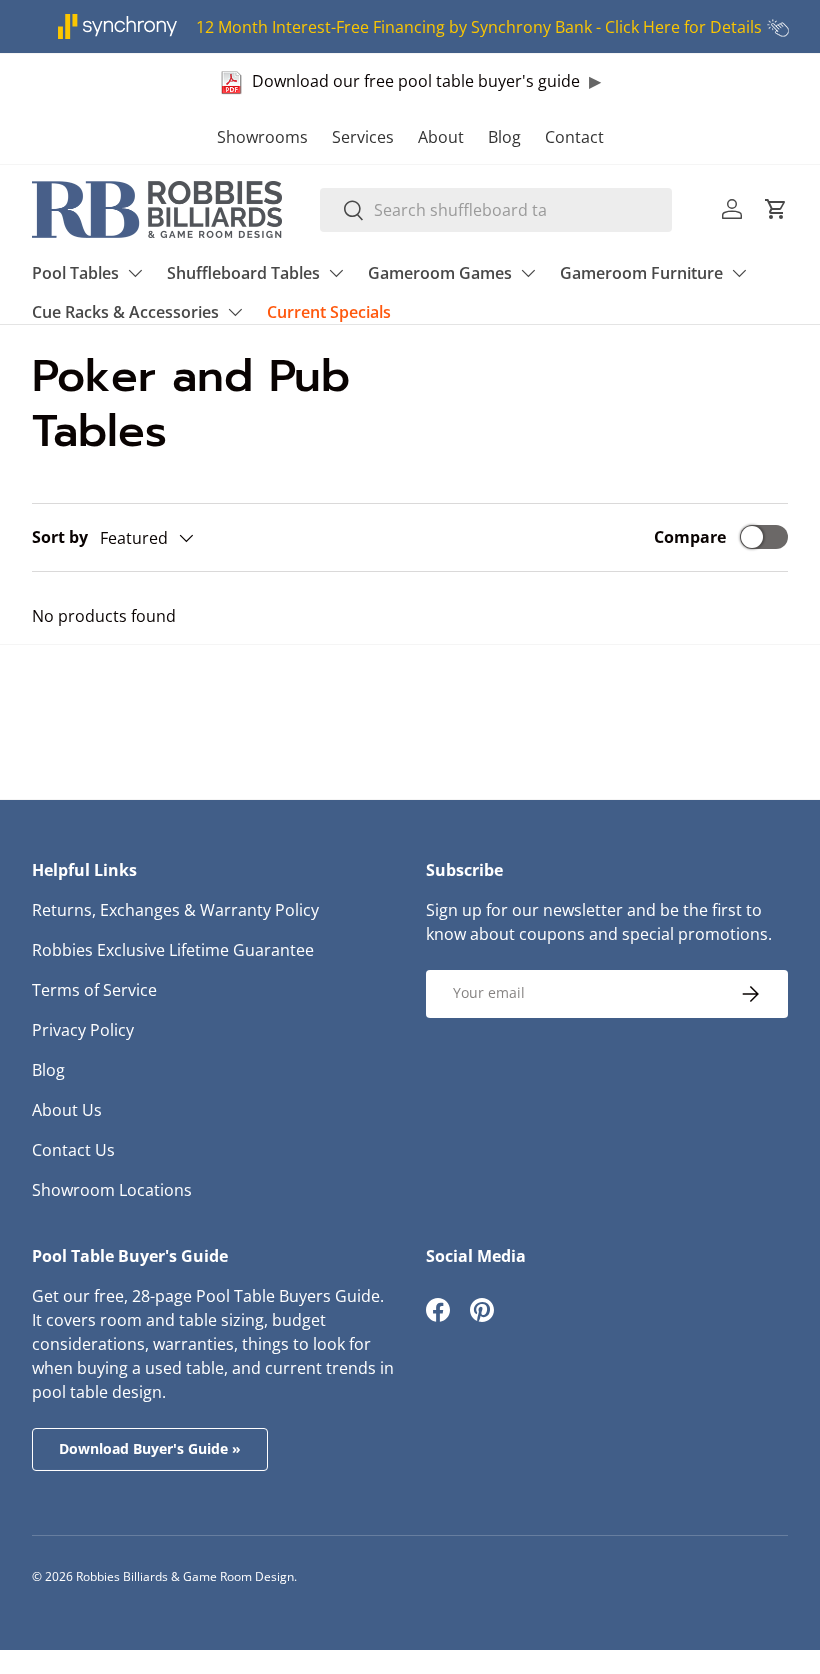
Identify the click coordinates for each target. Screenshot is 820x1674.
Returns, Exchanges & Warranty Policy (175, 910)
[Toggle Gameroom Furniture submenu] (739, 273)
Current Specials (329, 312)
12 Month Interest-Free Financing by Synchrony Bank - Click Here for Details (479, 27)
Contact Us (73, 1150)
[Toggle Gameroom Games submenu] (528, 273)
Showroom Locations (112, 1190)
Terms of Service (94, 990)
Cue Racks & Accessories (125, 312)
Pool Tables (75, 273)
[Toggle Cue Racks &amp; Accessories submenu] (235, 312)
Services (363, 137)
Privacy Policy (83, 1030)
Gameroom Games (440, 273)
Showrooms (262, 137)
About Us (67, 1110)
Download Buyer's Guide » (150, 1448)
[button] (776, 209)
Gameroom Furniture (641, 273)
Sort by (60, 537)
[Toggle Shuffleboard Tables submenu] (336, 273)
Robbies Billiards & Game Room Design (185, 1576)
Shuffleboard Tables (243, 273)
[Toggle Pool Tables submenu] (135, 273)
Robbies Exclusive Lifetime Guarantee (173, 950)
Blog (504, 137)
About (441, 137)
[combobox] (496, 210)
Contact (574, 137)
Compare (690, 537)
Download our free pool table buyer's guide (416, 81)
